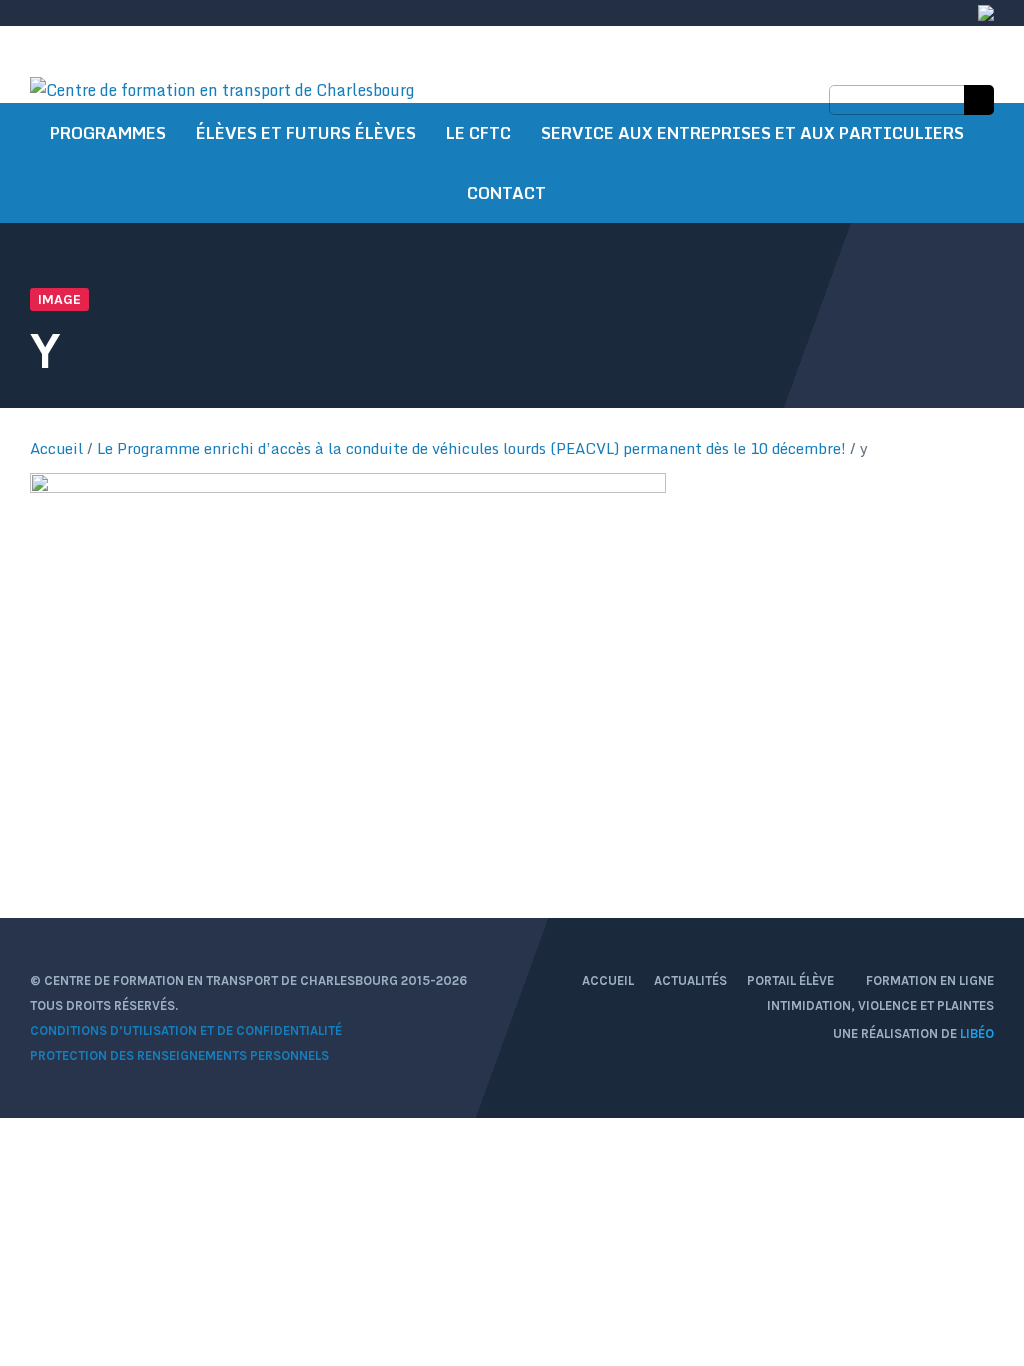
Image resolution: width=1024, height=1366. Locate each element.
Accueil (56, 448)
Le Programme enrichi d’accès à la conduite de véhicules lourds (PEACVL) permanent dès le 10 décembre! (471, 448)
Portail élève (792, 980)
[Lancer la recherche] (979, 100)
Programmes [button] (108, 133)
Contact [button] (506, 193)
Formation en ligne (930, 980)
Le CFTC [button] (478, 133)
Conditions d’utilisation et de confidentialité (186, 1030)
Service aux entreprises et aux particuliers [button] (752, 133)
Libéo (977, 1033)
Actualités (690, 980)
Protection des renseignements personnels (179, 1055)
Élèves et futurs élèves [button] (306, 133)
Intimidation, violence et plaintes (880, 1005)
